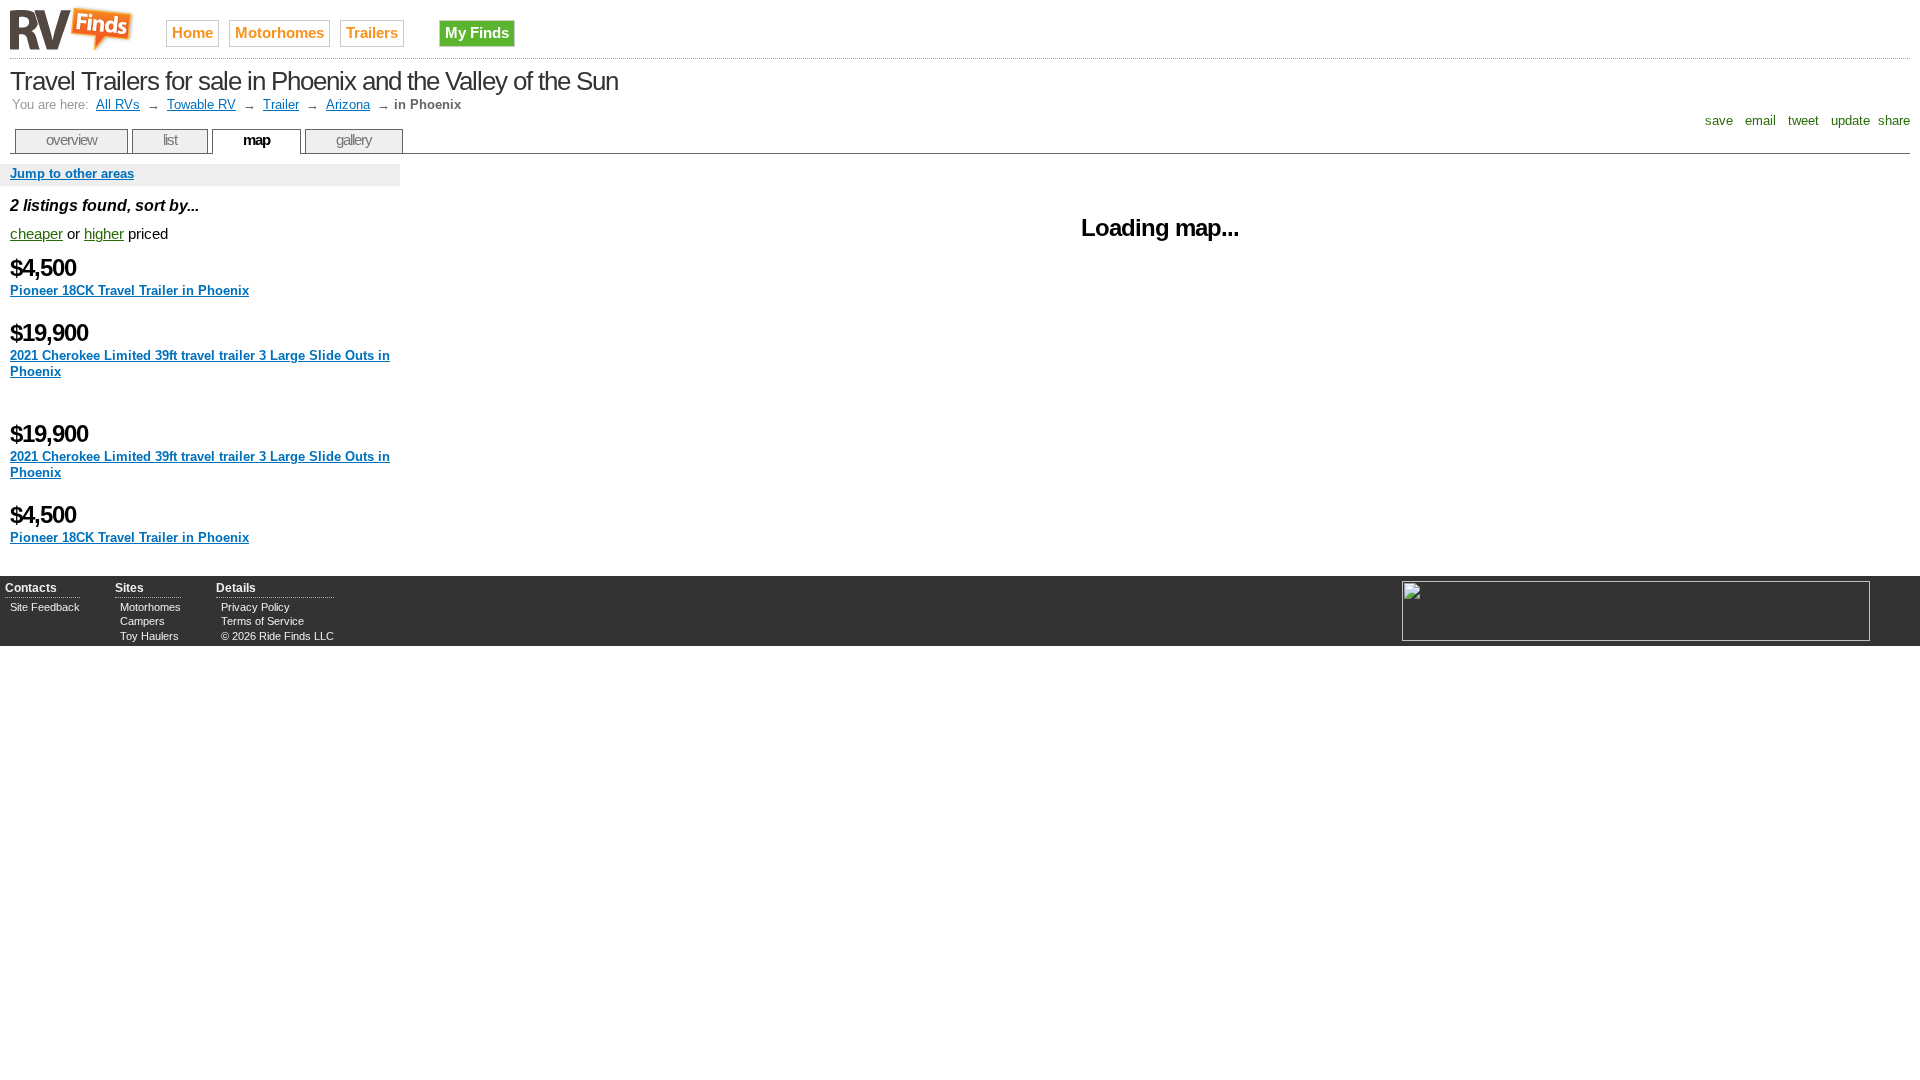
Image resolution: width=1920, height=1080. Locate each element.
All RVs (118, 104)
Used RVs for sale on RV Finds (73, 29)
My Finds (477, 32)
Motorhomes (279, 32)
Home (192, 32)
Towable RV (201, 104)
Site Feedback (45, 607)
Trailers (372, 32)
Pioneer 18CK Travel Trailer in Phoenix (129, 290)
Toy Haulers (149, 636)
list (170, 139)
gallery (354, 139)
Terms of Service (262, 621)
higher (104, 233)
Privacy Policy (255, 607)
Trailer (281, 104)
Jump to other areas (72, 173)
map (256, 139)
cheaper (36, 233)
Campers (142, 621)
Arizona (348, 104)
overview (71, 139)
